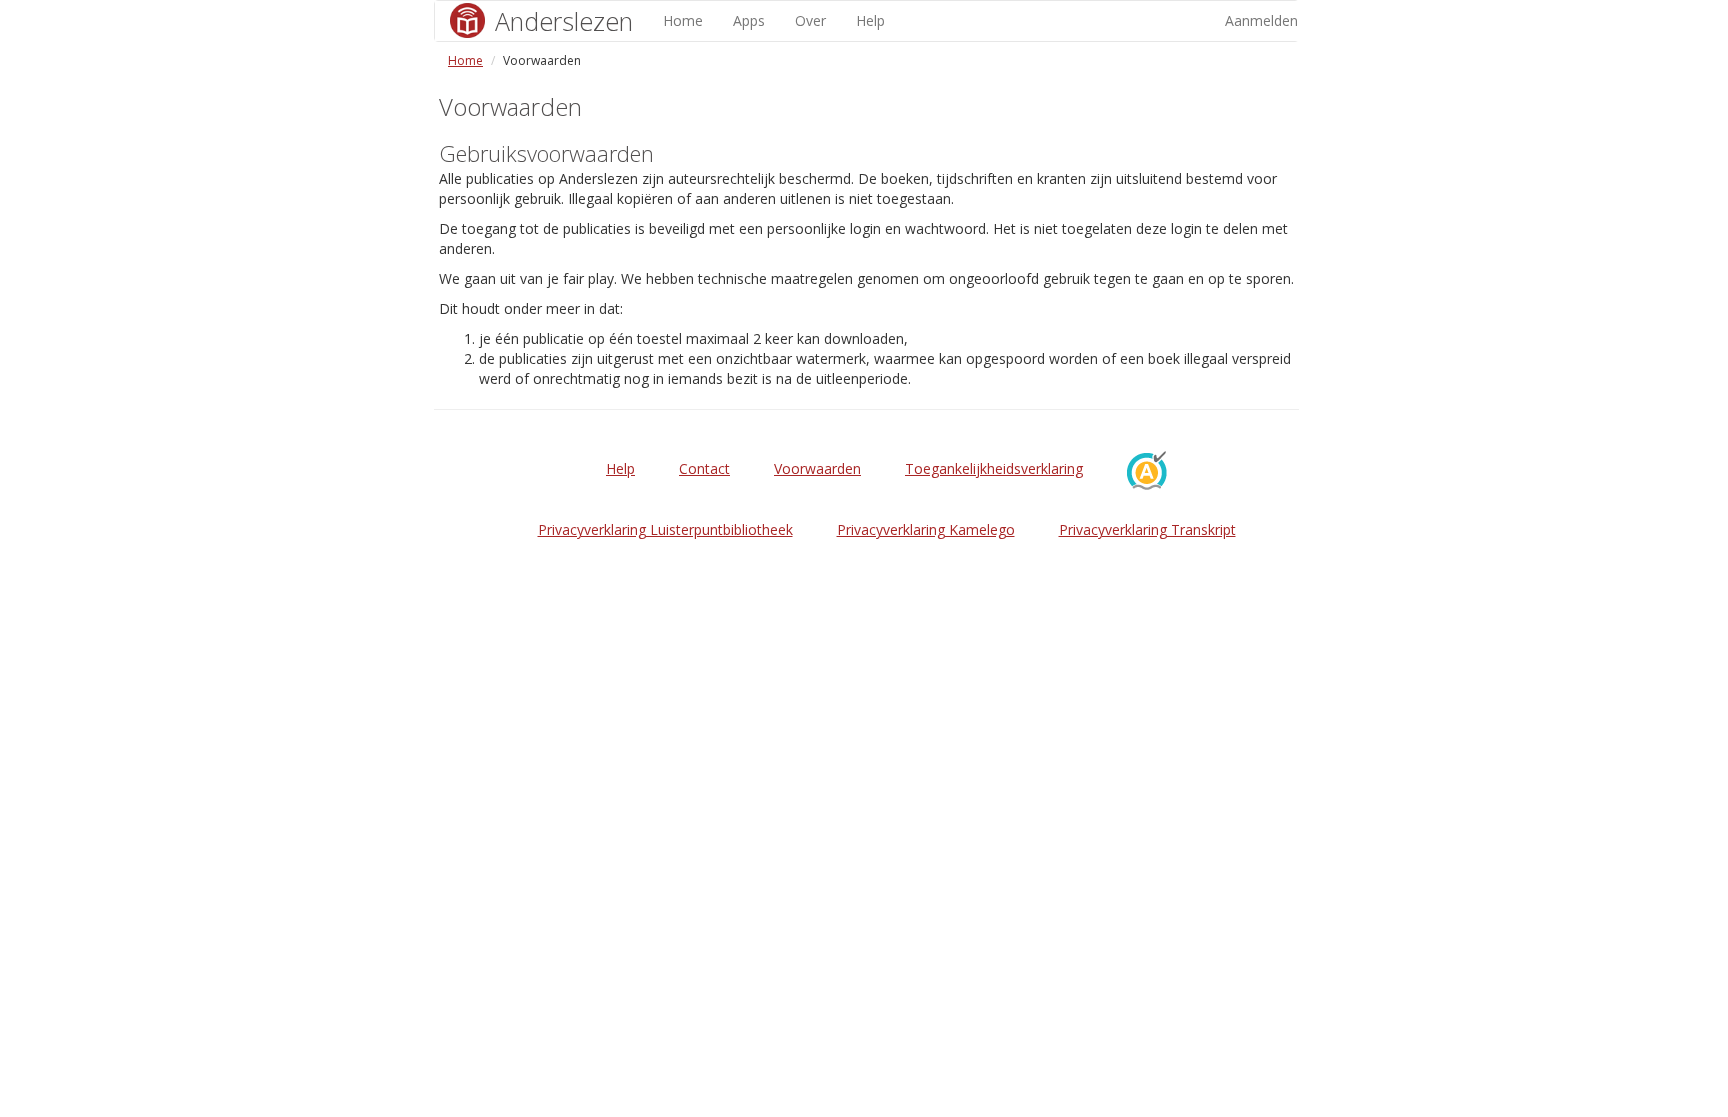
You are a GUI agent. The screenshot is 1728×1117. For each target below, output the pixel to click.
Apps (749, 20)
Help (870, 20)
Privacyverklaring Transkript (1147, 529)
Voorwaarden (817, 468)
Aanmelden (1261, 20)
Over (810, 20)
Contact (704, 468)
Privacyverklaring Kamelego (926, 529)
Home (683, 20)
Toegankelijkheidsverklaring (994, 468)
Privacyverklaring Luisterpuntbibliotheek (665, 529)
